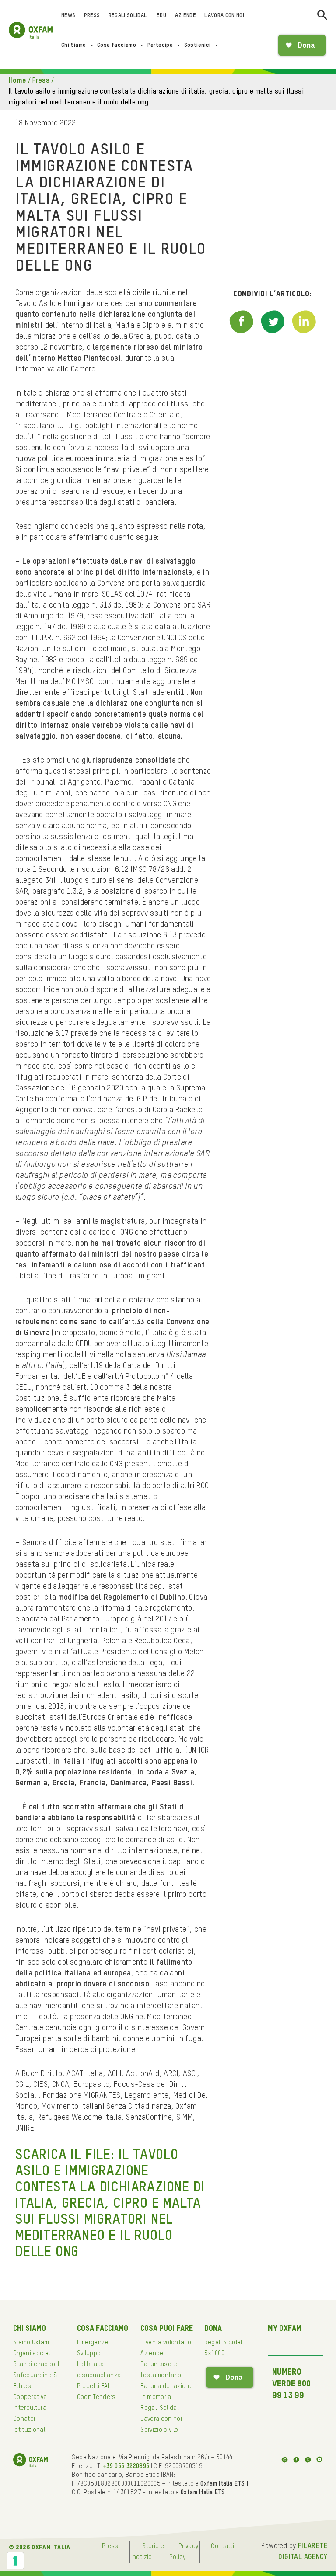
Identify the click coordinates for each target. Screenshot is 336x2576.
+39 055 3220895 (126, 2466)
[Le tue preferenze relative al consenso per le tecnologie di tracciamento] (15, 2561)
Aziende (185, 16)
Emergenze (93, 2343)
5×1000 (214, 2354)
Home (17, 81)
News (68, 16)
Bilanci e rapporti (37, 2364)
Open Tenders (96, 2397)
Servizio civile (159, 2430)
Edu (161, 16)
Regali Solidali (128, 16)
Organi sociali (32, 2354)
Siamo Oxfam (31, 2343)
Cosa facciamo (117, 45)
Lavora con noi (224, 16)
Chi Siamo (74, 45)
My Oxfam (285, 2329)
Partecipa (160, 45)
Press (92, 16)
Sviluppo (89, 2354)
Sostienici (198, 45)
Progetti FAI (93, 2386)
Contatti (222, 2546)
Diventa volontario (166, 2343)
